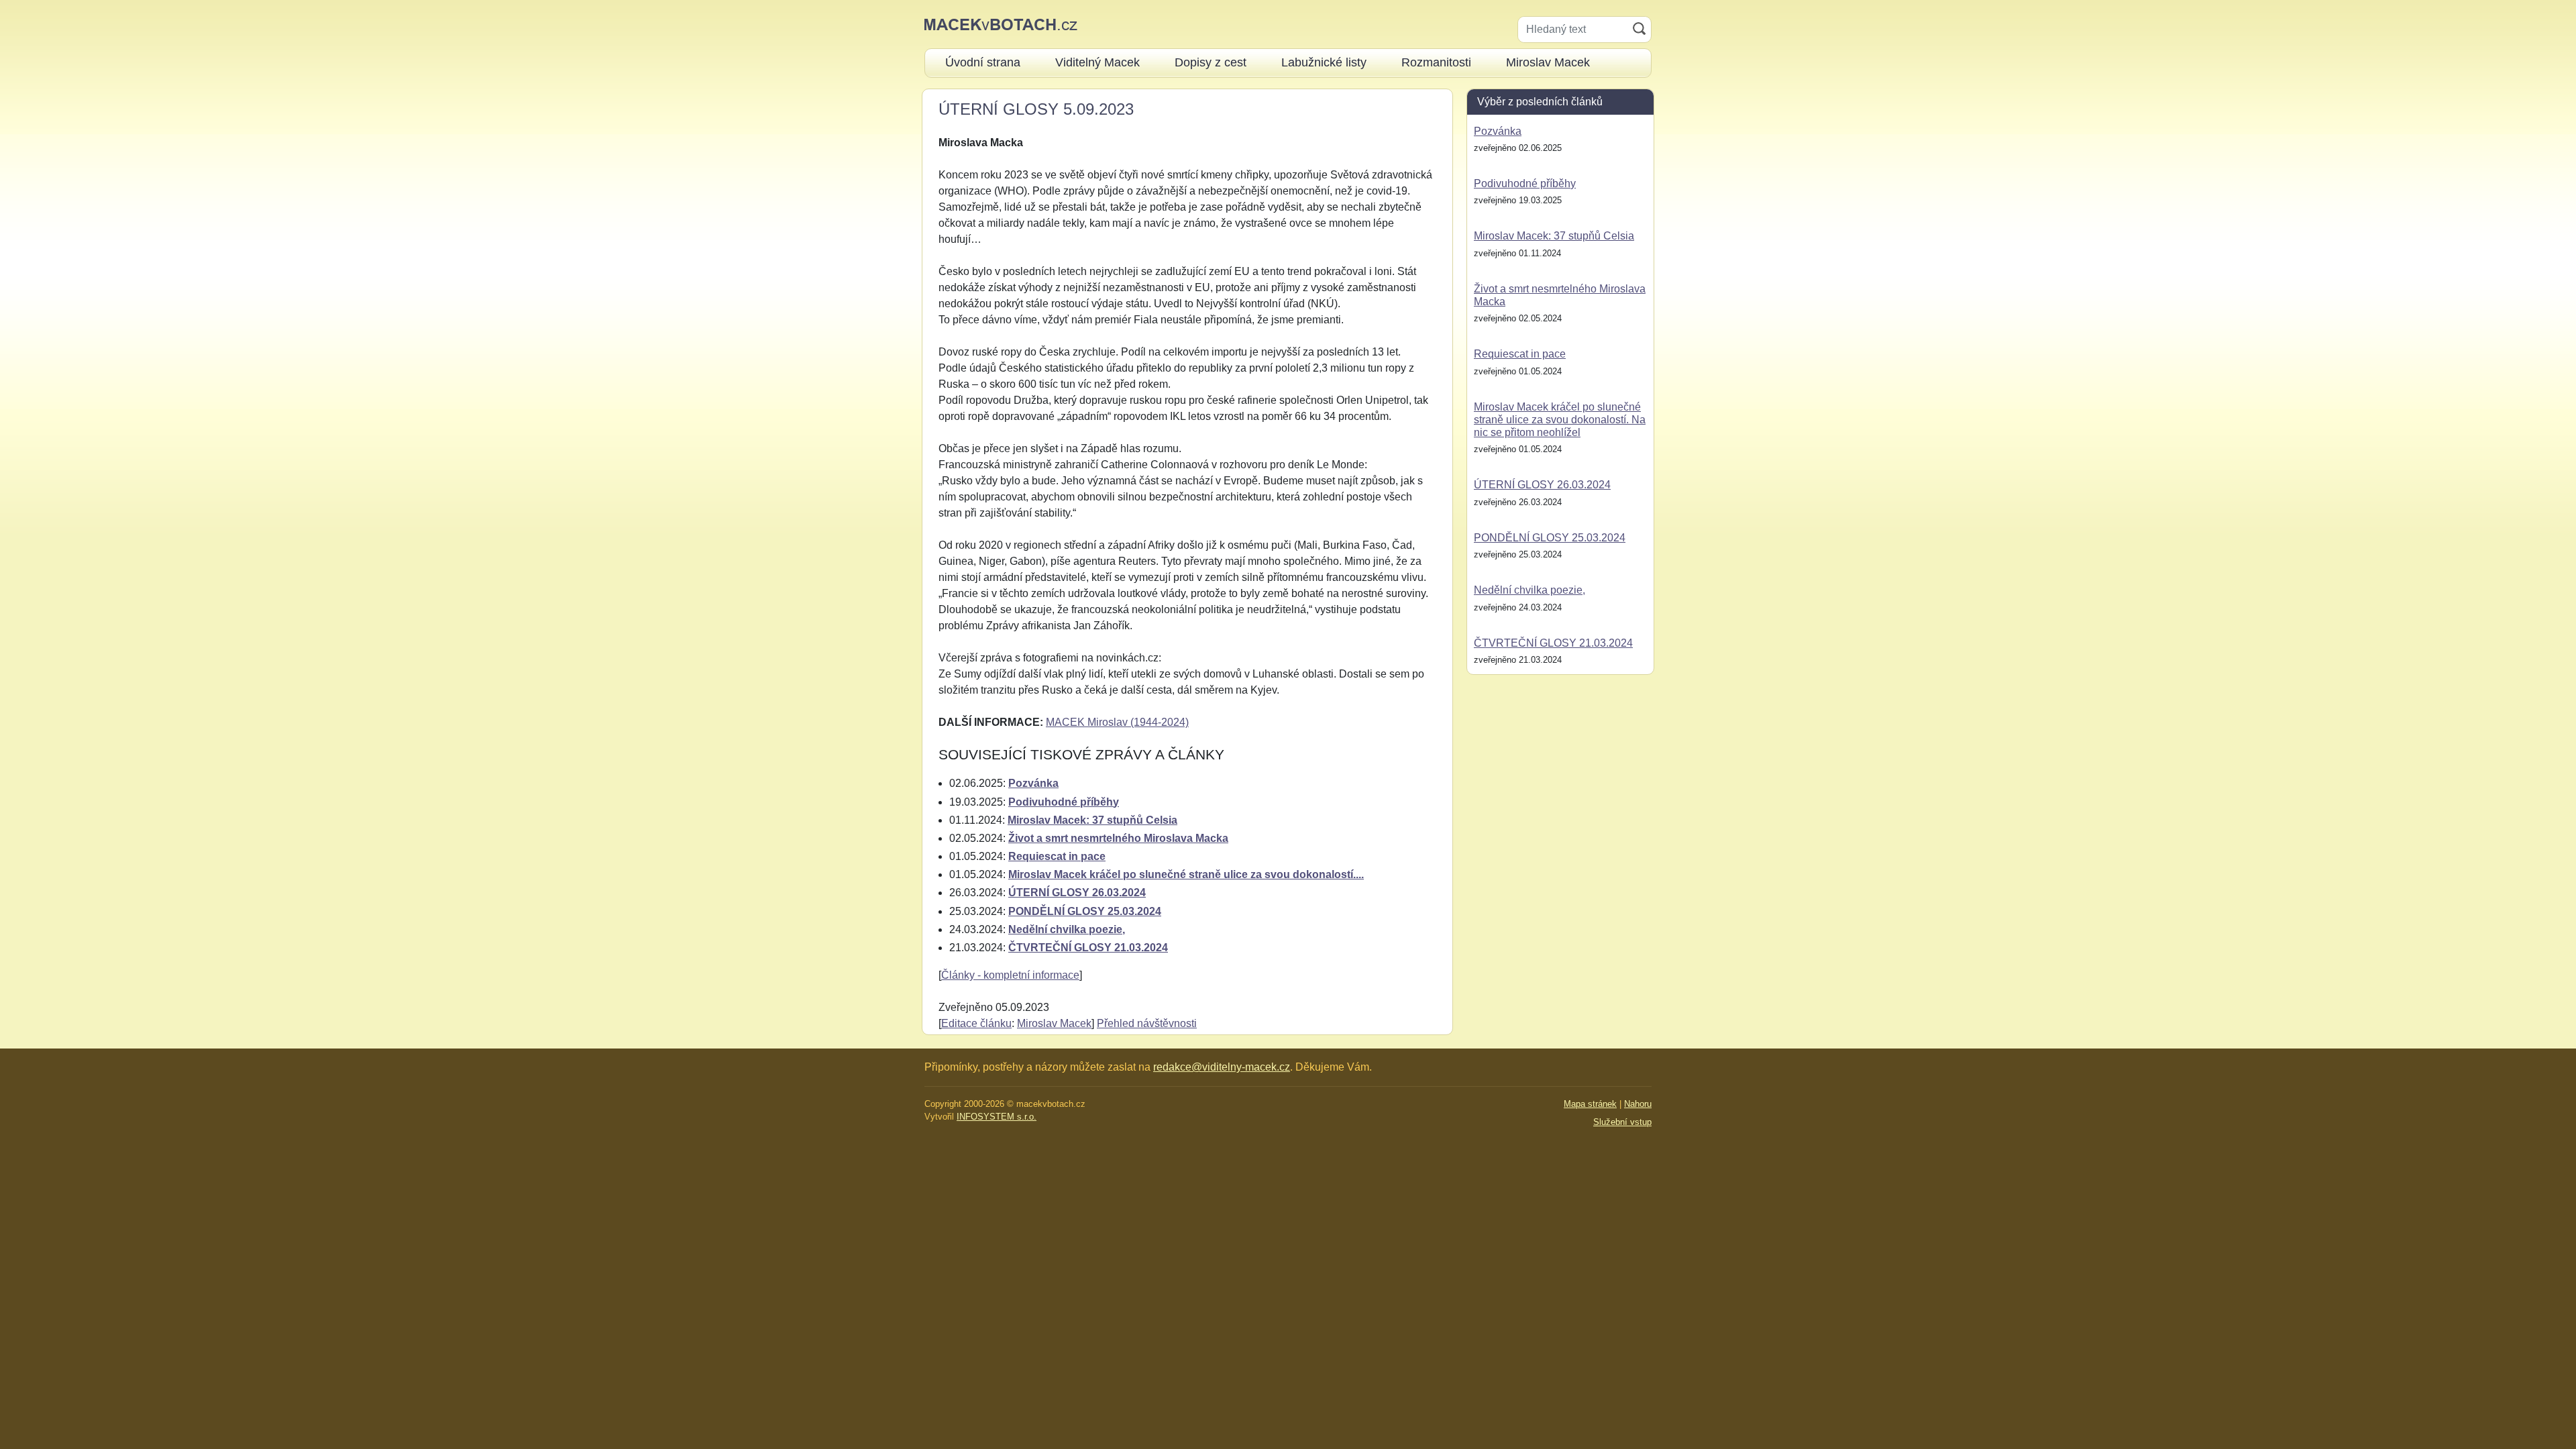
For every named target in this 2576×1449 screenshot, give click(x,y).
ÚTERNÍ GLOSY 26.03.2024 (1077, 893)
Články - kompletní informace (1010, 975)
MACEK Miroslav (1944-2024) (1117, 722)
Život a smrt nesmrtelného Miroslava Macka (1118, 838)
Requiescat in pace (1057, 856)
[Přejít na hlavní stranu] (1001, 24)
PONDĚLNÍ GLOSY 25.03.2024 (1085, 911)
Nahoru (1638, 1104)
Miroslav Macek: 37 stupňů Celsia (1092, 820)
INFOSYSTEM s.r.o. (997, 1117)
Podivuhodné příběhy (1064, 802)
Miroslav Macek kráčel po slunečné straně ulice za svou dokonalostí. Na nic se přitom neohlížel (1560, 420)
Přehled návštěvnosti (1147, 1023)
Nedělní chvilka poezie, (1067, 929)
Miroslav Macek (1054, 1023)
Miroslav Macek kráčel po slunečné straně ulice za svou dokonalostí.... (1186, 874)
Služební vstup (1622, 1122)
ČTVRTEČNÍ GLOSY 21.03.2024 (1088, 948)
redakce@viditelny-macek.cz (1222, 1067)
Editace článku (976, 1023)
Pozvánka (1033, 783)
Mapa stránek (1590, 1104)
